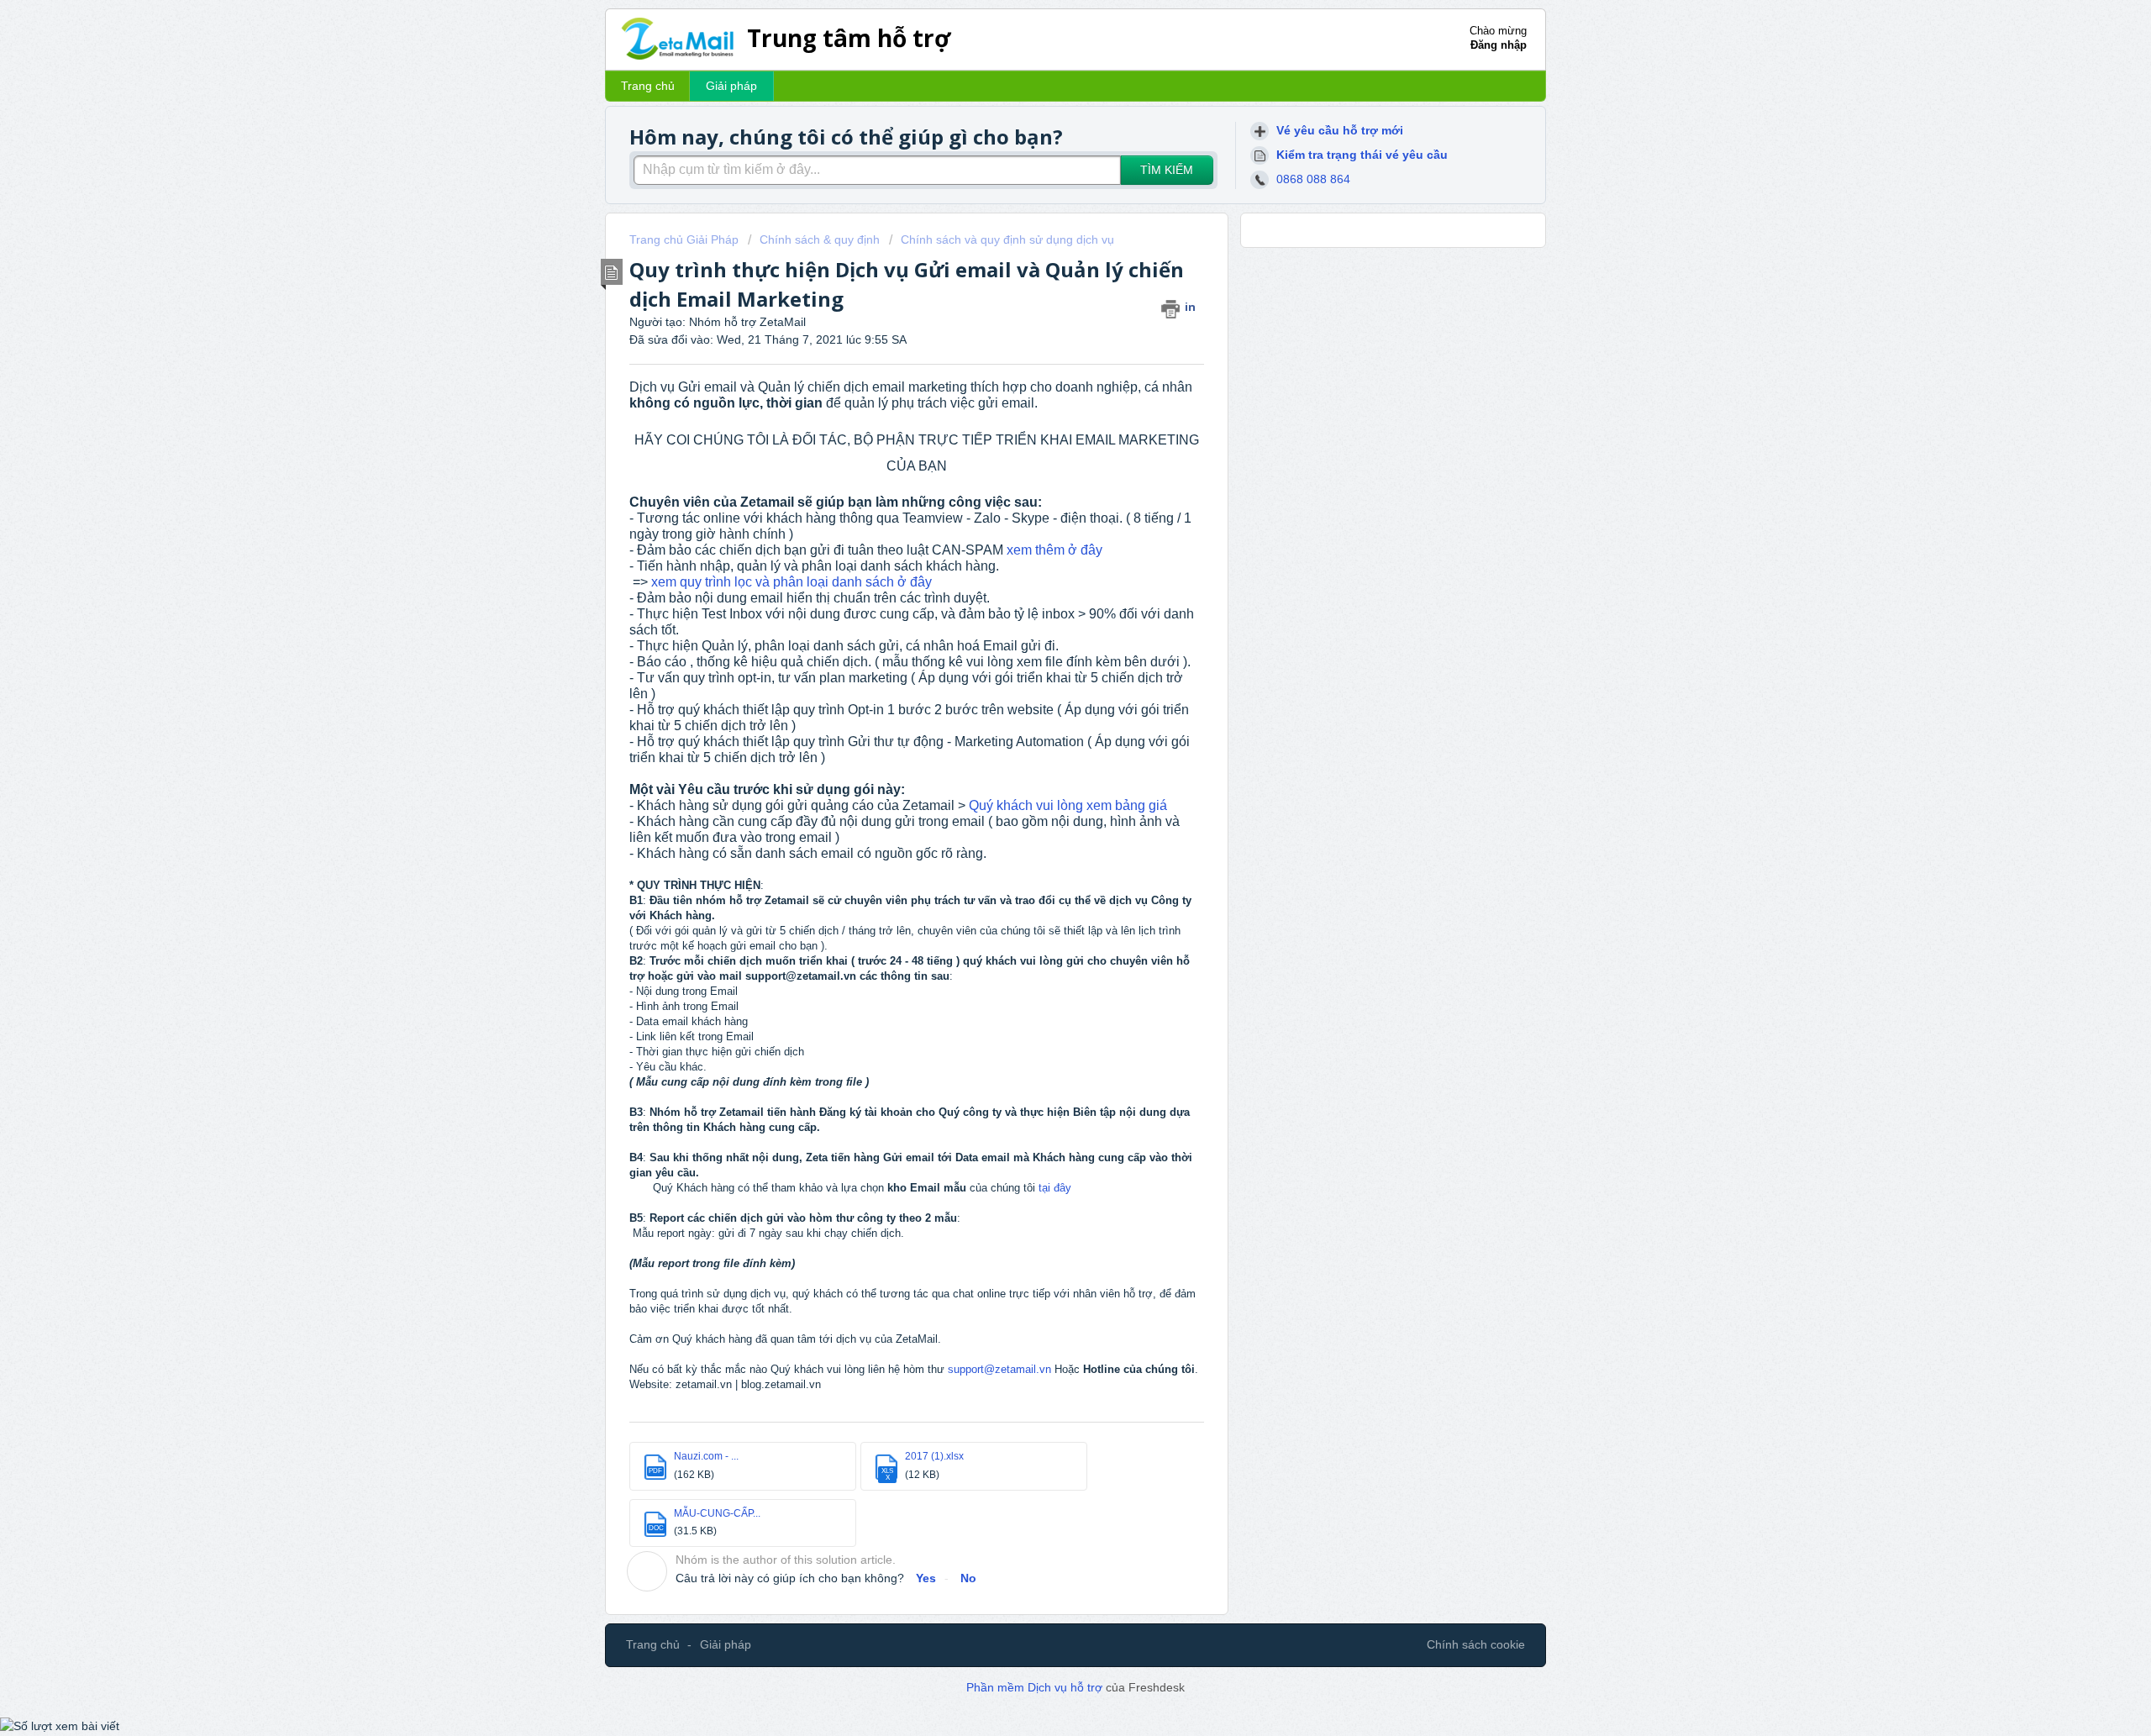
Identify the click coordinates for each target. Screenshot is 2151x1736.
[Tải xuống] (1044, 663)
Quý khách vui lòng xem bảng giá (1068, 805)
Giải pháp (731, 86)
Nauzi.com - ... (706, 1456)
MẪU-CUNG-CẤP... (717, 1513)
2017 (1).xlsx (934, 1456)
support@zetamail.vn (999, 1369)
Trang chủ (648, 86)
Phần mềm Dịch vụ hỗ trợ (1036, 1687)
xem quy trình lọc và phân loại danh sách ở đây (792, 582)
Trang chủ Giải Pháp (686, 239)
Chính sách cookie (1476, 1644)
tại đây (1053, 1188)
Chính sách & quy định (820, 239)
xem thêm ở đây (1054, 550)
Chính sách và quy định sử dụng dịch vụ (1007, 239)
